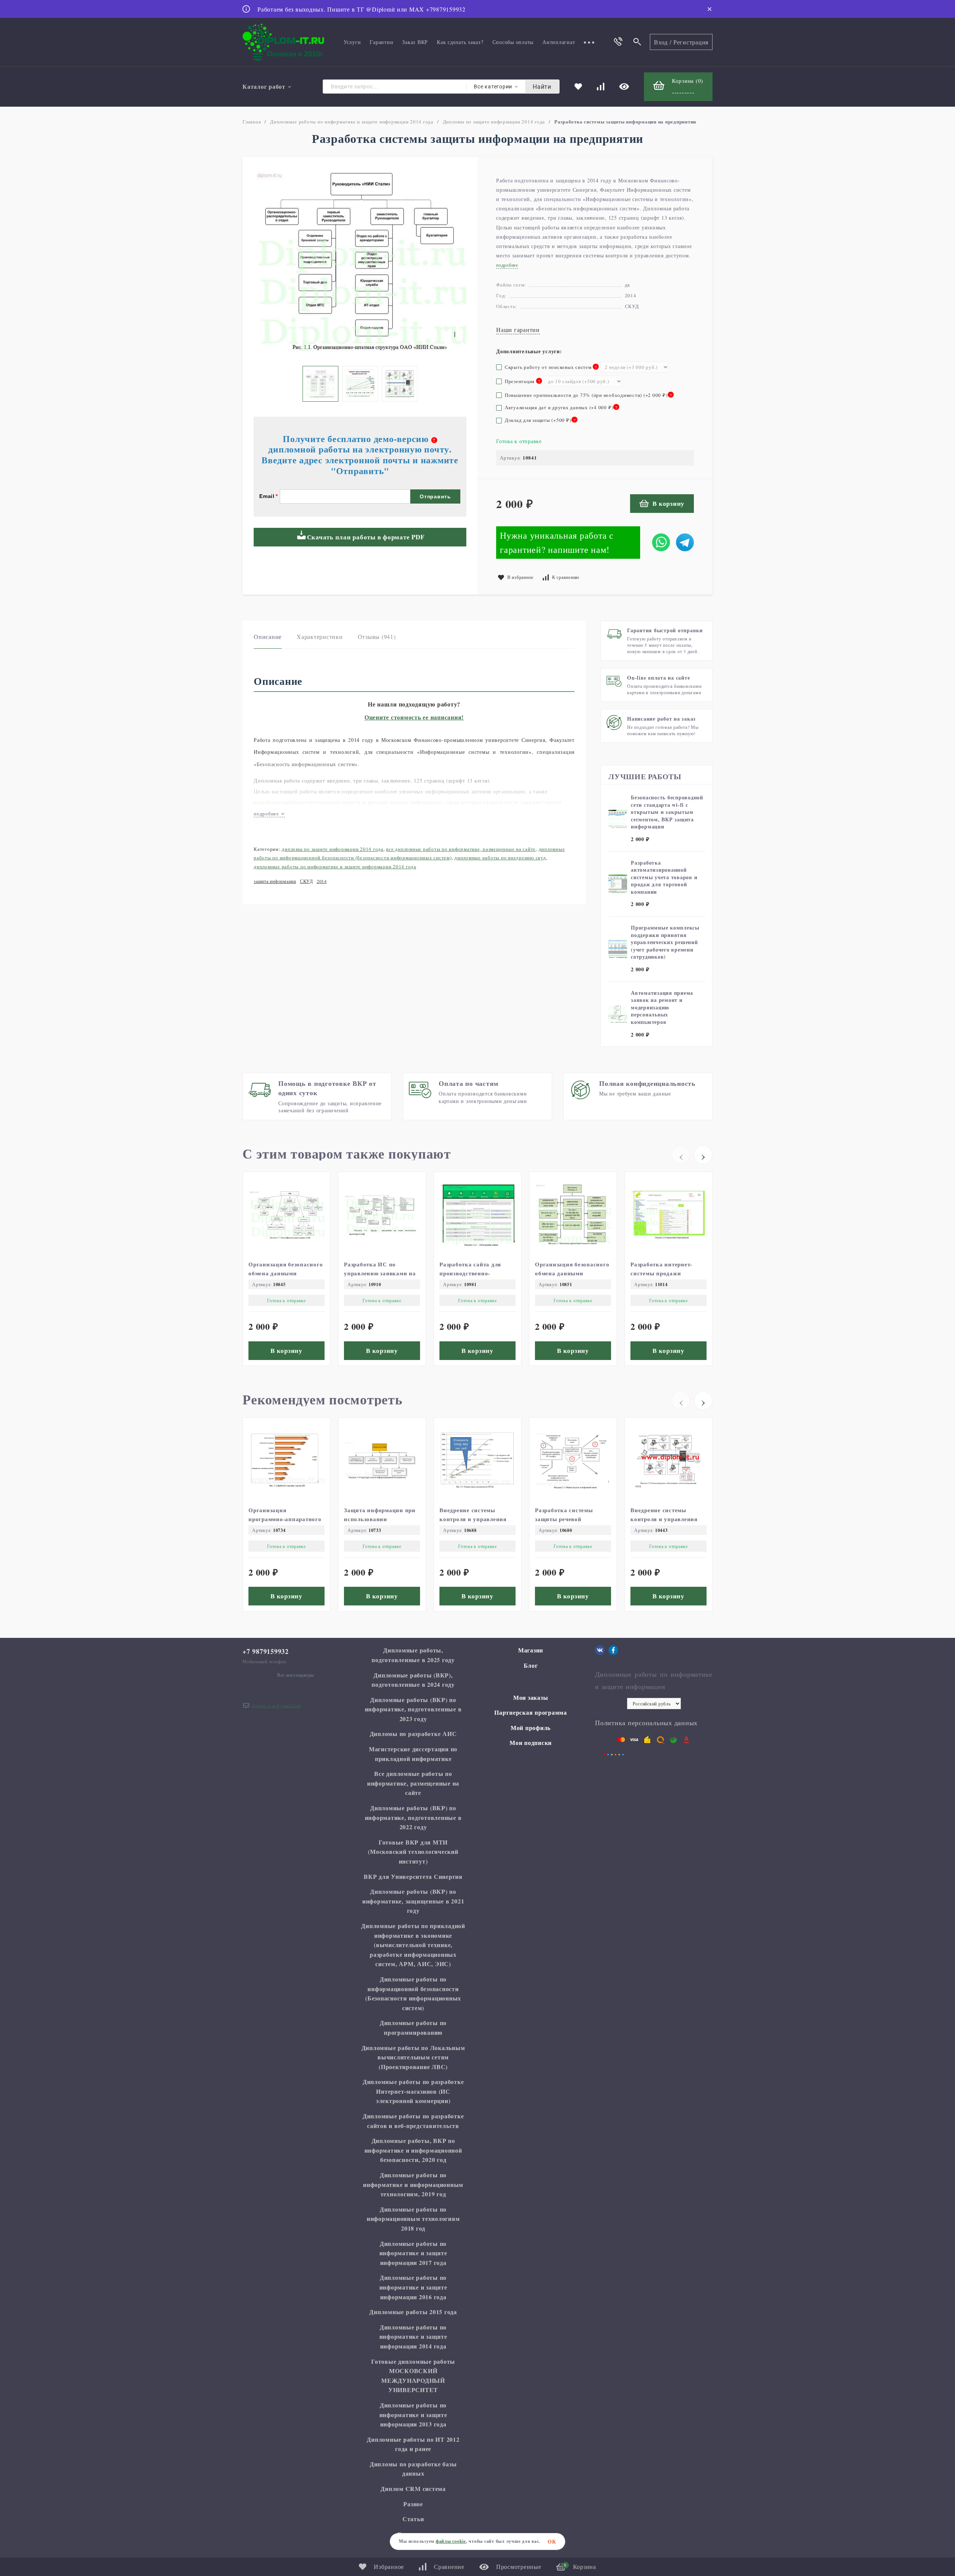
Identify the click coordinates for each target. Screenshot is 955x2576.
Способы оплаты (513, 42)
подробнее (267, 814)
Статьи (413, 2519)
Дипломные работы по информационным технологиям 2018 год (413, 2219)
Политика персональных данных (646, 1723)
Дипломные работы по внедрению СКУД (500, 858)
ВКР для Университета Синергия (413, 1876)
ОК (552, 2541)
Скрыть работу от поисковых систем (548, 367)
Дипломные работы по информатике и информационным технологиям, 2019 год (413, 2184)
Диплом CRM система (413, 2489)
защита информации (275, 881)
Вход (661, 42)
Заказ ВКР (415, 42)
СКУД (306, 881)
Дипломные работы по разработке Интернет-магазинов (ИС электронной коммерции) (413, 2091)
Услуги (352, 42)
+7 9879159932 (266, 1651)
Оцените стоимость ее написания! (414, 717)
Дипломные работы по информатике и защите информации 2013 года (413, 2414)
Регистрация (691, 42)
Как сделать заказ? (460, 42)
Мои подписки (531, 1743)
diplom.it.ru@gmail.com (276, 1705)
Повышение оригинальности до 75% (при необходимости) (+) (588, 395)
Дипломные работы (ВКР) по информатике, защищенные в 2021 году (413, 1901)
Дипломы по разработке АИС (413, 1734)
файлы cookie (451, 2541)
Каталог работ (264, 86)
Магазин (531, 1650)
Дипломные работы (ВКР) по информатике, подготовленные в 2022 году (413, 1817)
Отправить (435, 496)
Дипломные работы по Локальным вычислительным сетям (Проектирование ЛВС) (413, 2057)
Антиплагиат (559, 42)
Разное (413, 2504)
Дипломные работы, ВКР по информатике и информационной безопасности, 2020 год (413, 2150)
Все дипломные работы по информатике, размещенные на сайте (461, 849)
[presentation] (681, 1155)
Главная (252, 122)
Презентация (518, 381)
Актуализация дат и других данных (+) (560, 407)
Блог (531, 1665)
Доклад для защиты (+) (539, 420)
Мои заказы (531, 1697)
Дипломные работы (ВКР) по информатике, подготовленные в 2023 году (413, 1709)
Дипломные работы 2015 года (413, 2312)
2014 (322, 881)
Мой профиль (531, 1728)
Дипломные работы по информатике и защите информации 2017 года (413, 2253)
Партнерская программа (531, 1712)
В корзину (668, 503)
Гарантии (381, 42)
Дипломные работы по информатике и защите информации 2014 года (352, 122)
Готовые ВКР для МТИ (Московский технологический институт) (413, 1852)
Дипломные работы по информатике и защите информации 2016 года (413, 2287)
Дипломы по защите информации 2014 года (494, 122)
